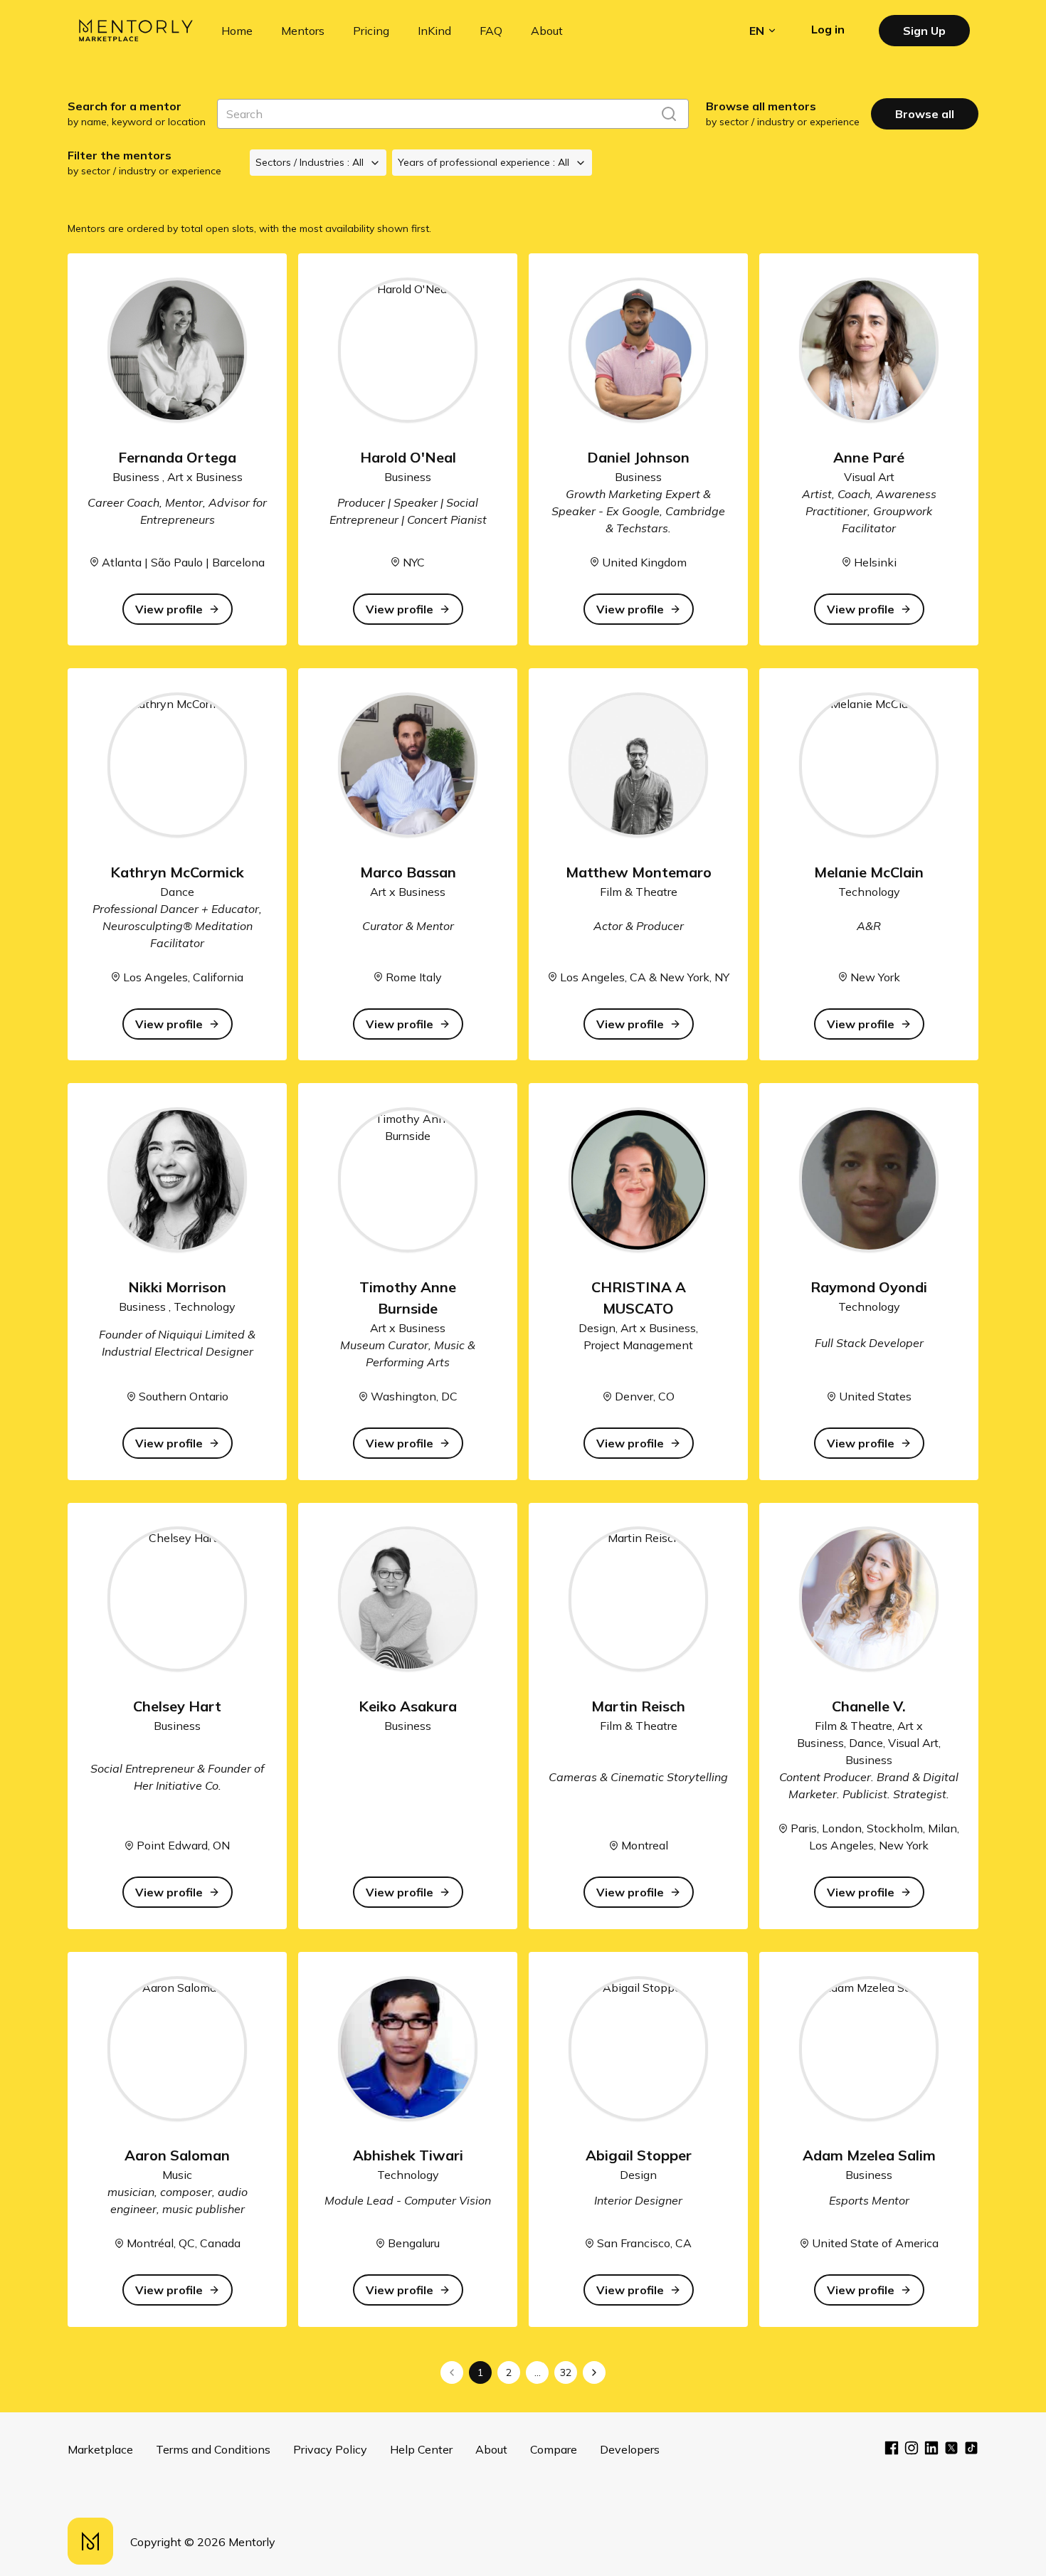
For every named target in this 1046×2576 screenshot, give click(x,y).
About (547, 31)
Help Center (421, 2449)
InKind (434, 31)
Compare (554, 2449)
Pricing (371, 31)
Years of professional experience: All (484, 162)
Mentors (303, 31)
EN (757, 31)
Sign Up (924, 31)
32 (566, 2372)
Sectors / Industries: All (310, 162)
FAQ (491, 31)
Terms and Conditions (213, 2449)
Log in (828, 29)
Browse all (925, 114)
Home (237, 31)
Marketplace (100, 2449)
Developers (630, 2449)
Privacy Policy (330, 2449)
